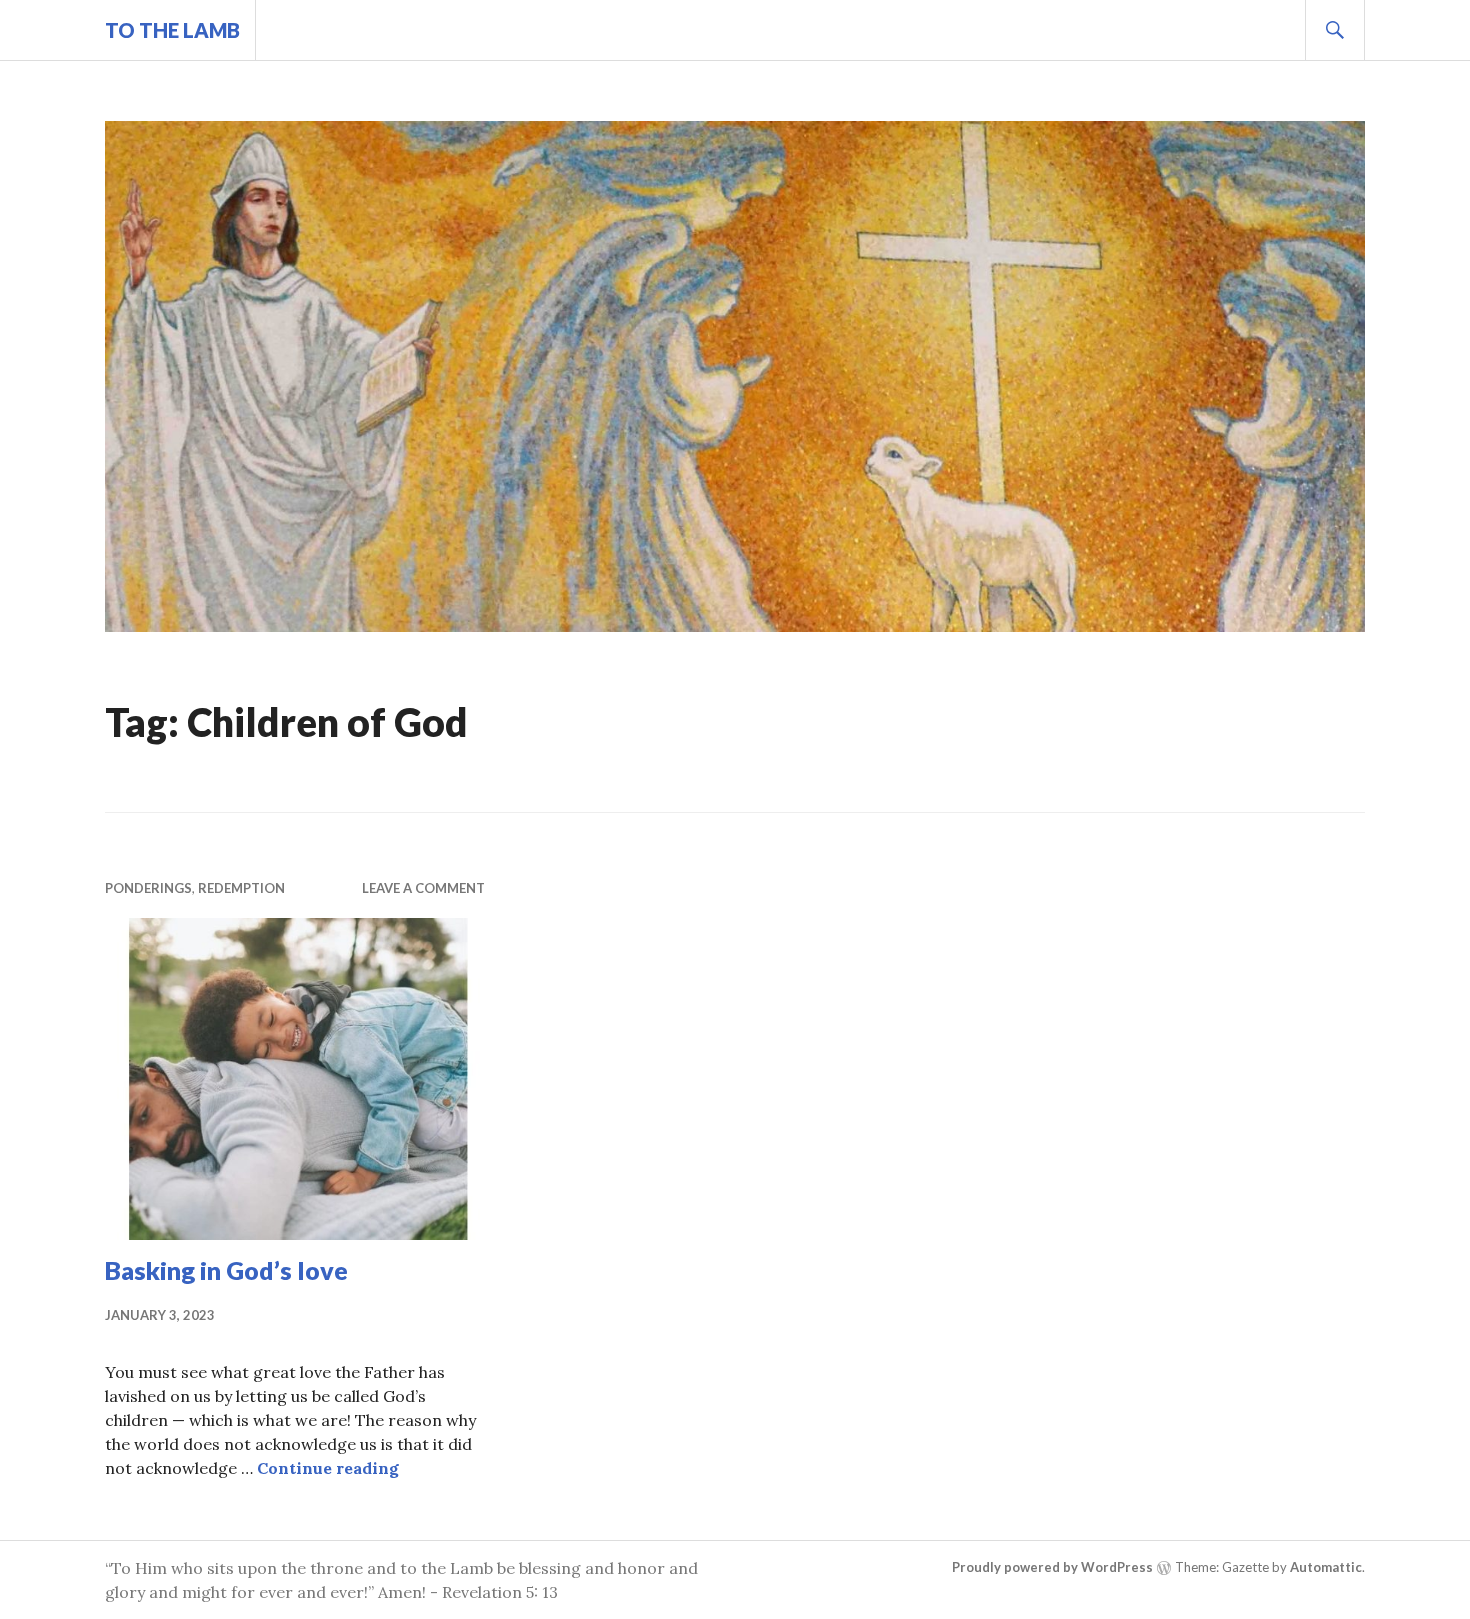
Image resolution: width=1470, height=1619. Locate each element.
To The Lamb (172, 30)
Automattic (1326, 1567)
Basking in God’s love (226, 1270)
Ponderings (148, 888)
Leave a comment (423, 888)
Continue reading (328, 1468)
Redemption (241, 888)
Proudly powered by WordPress (1052, 1567)
